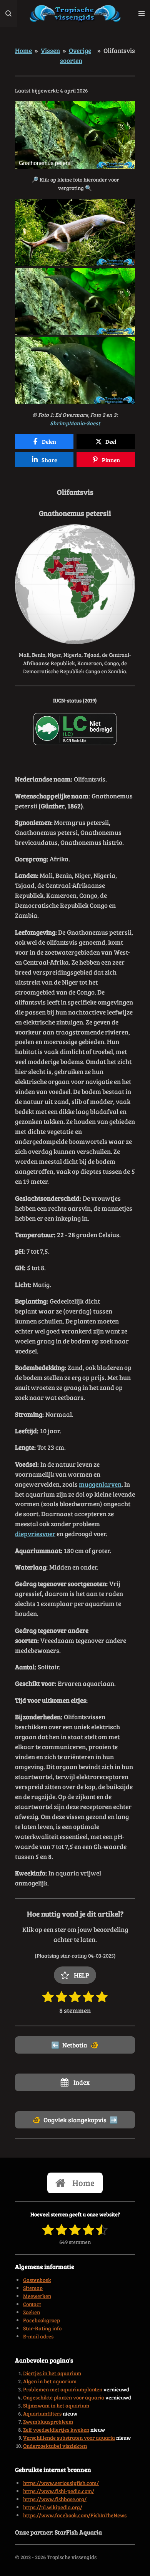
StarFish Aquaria (79, 2532)
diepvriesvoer (35, 1533)
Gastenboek (37, 2280)
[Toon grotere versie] (75, 584)
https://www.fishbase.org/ (55, 2499)
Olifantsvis (119, 50)
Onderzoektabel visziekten (55, 2446)
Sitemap (33, 2288)
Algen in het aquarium (50, 2381)
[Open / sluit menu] (142, 13)
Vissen (50, 50)
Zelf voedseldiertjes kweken (56, 2430)
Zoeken (32, 2312)
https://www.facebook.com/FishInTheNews (75, 2515)
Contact (32, 2304)
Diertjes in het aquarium (52, 2373)
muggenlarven (100, 1484)
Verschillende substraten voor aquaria (69, 2438)
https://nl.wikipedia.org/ (53, 2507)
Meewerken (37, 2296)
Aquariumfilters (42, 2413)
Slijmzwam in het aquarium (56, 2405)
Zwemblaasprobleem (48, 2422)
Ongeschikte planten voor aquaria (64, 2397)
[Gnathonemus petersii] (75, 233)
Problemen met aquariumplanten (63, 2389)
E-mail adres (38, 2336)
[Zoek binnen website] (8, 13)
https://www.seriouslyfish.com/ (61, 2483)
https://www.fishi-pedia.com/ (59, 2491)
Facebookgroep (42, 2320)
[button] (128, 108)
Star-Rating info (42, 2328)
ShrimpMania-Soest (75, 423)
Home (23, 50)
